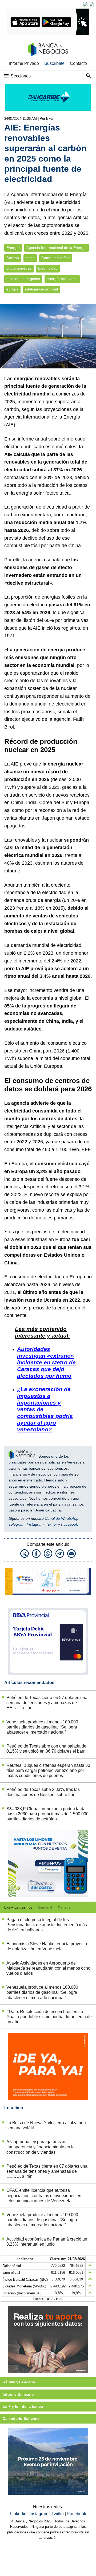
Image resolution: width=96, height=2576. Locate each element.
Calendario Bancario (21, 2418)
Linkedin (19, 2514)
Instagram (35, 1524)
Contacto (78, 63)
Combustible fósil (56, 258)
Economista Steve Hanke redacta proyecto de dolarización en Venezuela (47, 1946)
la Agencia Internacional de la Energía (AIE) (44, 417)
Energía (13, 248)
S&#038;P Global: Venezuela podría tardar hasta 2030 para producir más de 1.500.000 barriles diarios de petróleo (47, 1814)
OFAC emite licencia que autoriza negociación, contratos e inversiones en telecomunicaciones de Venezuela (44, 2195)
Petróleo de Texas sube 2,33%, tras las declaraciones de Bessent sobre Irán (43, 1792)
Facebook (69, 1524)
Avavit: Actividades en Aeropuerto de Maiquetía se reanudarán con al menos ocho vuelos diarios (48, 1968)
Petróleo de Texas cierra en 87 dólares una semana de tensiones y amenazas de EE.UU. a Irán (47, 1703)
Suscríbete (54, 63)
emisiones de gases (23, 279)
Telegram (17, 1524)
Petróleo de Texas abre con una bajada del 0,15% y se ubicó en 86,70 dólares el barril (47, 1749)
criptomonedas (19, 268)
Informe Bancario (18, 2394)
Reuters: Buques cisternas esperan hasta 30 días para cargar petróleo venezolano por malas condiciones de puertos (48, 1770)
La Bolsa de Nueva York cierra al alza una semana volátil (46, 2125)
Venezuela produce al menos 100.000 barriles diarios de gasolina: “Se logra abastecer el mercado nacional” (42, 1727)
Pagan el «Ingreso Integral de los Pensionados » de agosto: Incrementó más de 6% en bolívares (47, 1925)
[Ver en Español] (92, 4)
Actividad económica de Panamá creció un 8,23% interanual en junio (47, 2242)
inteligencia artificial (41, 289)
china (30, 258)
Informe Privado (24, 63)
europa (12, 289)
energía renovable (62, 279)
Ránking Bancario (19, 2382)
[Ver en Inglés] (85, 4)
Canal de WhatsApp (62, 1518)
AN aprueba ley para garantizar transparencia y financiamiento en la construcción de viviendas (41, 2147)
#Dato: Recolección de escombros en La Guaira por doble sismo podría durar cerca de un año (49, 2017)
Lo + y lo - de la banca (23, 2406)
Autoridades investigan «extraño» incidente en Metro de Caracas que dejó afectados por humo (46, 1362)
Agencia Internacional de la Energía (57, 248)
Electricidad (48, 268)
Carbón (13, 258)
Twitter (51, 1524)
